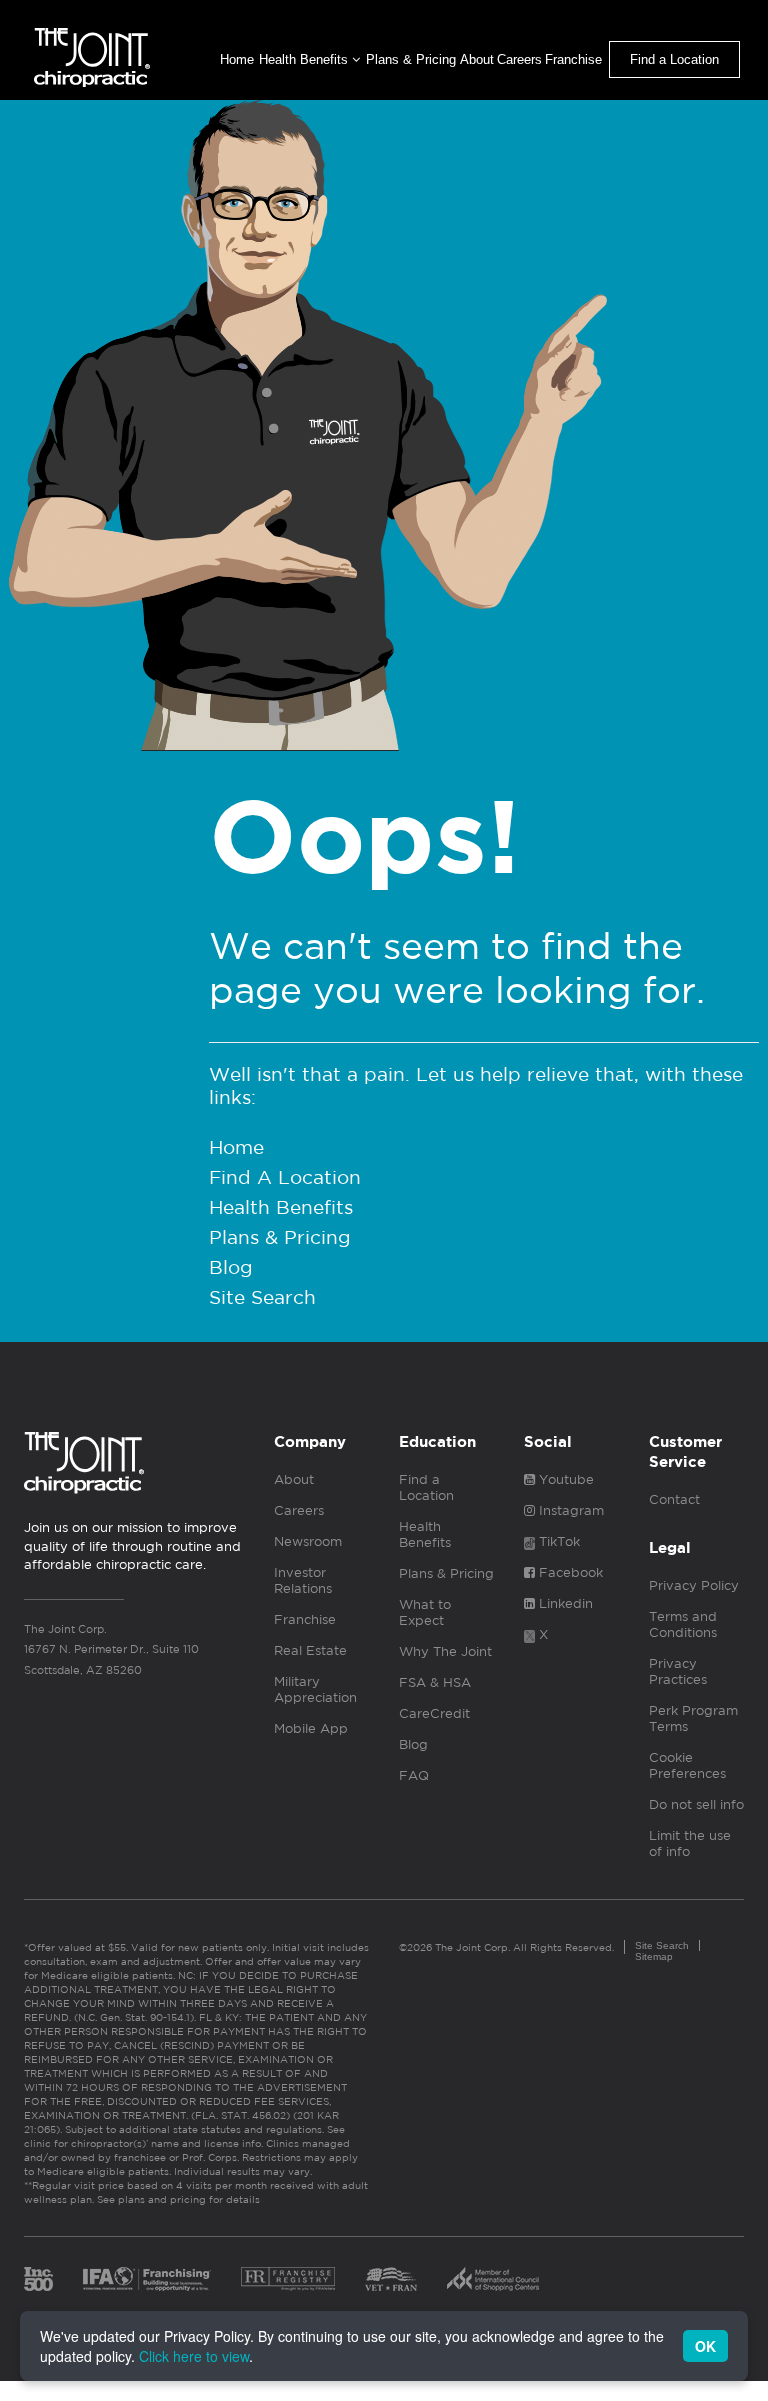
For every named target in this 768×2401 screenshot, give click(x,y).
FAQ (414, 1775)
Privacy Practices (678, 1671)
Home (237, 59)
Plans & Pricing (411, 59)
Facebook (569, 1572)
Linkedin (564, 1603)
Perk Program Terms (693, 1718)
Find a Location (674, 59)
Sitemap (654, 1956)
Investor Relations (303, 1580)
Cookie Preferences (687, 1765)
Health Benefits (305, 59)
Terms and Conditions (683, 1624)
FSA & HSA (435, 1682)
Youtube (564, 1479)
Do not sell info (696, 1804)
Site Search (262, 1297)
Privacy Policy (694, 1585)
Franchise (573, 59)
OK (705, 2346)
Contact (674, 1499)
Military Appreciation (315, 1689)
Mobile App (311, 1728)
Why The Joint (445, 1651)
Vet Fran (391, 2279)
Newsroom (308, 1541)
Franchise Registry (288, 2279)
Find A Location (285, 1177)
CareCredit (434, 1713)
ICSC (493, 2279)
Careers (519, 59)
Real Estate (310, 1650)
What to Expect (425, 1612)
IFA (147, 2279)
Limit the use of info (690, 1843)
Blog (231, 1267)
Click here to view (194, 2356)
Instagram (569, 1510)
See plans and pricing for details (177, 2199)
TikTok (557, 1541)
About (477, 59)
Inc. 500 (38, 2279)
